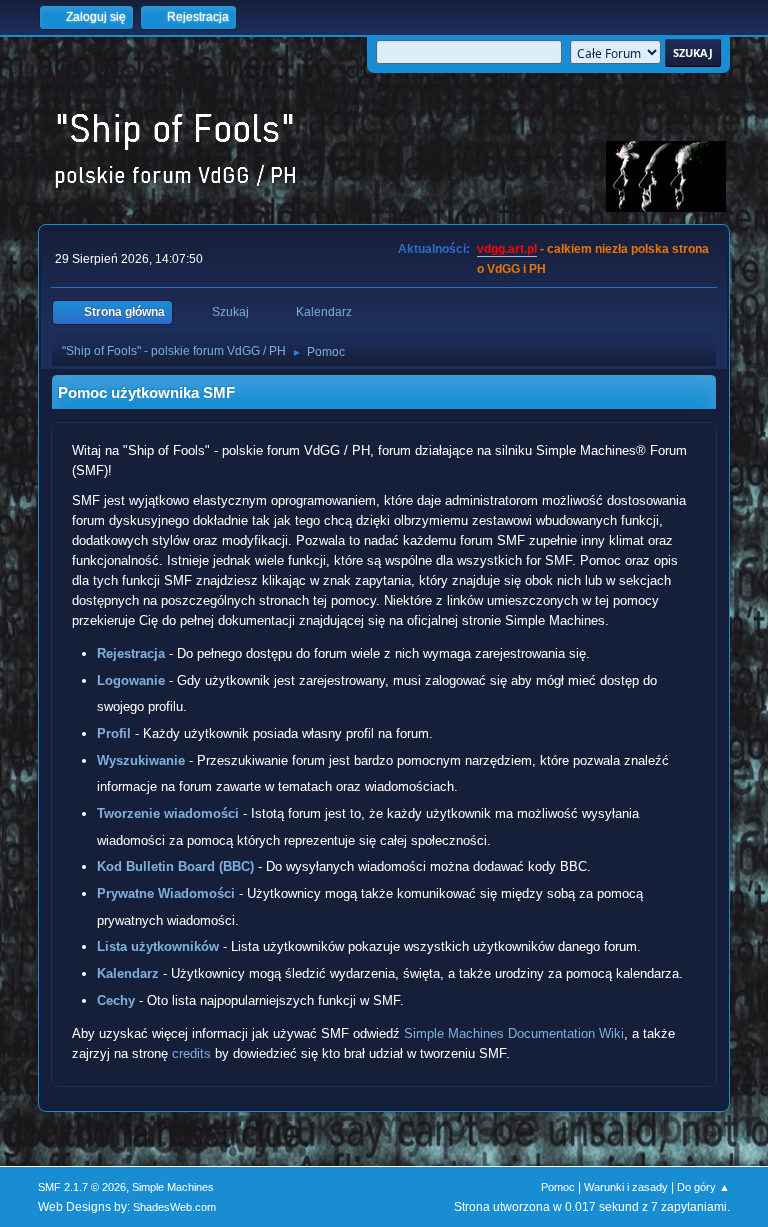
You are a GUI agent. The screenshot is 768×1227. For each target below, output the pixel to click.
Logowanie (131, 680)
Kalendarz (128, 973)
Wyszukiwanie (141, 760)
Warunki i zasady (626, 1187)
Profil (114, 733)
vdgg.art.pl (507, 249)
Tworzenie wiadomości (168, 813)
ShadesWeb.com (174, 1207)
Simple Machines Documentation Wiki (514, 1033)
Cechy (116, 1000)
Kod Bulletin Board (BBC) (175, 866)
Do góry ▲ (703, 1187)
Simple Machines (173, 1187)
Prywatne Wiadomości (166, 893)
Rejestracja (131, 653)
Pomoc (558, 1187)
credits (191, 1053)
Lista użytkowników (158, 946)
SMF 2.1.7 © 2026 (82, 1187)
